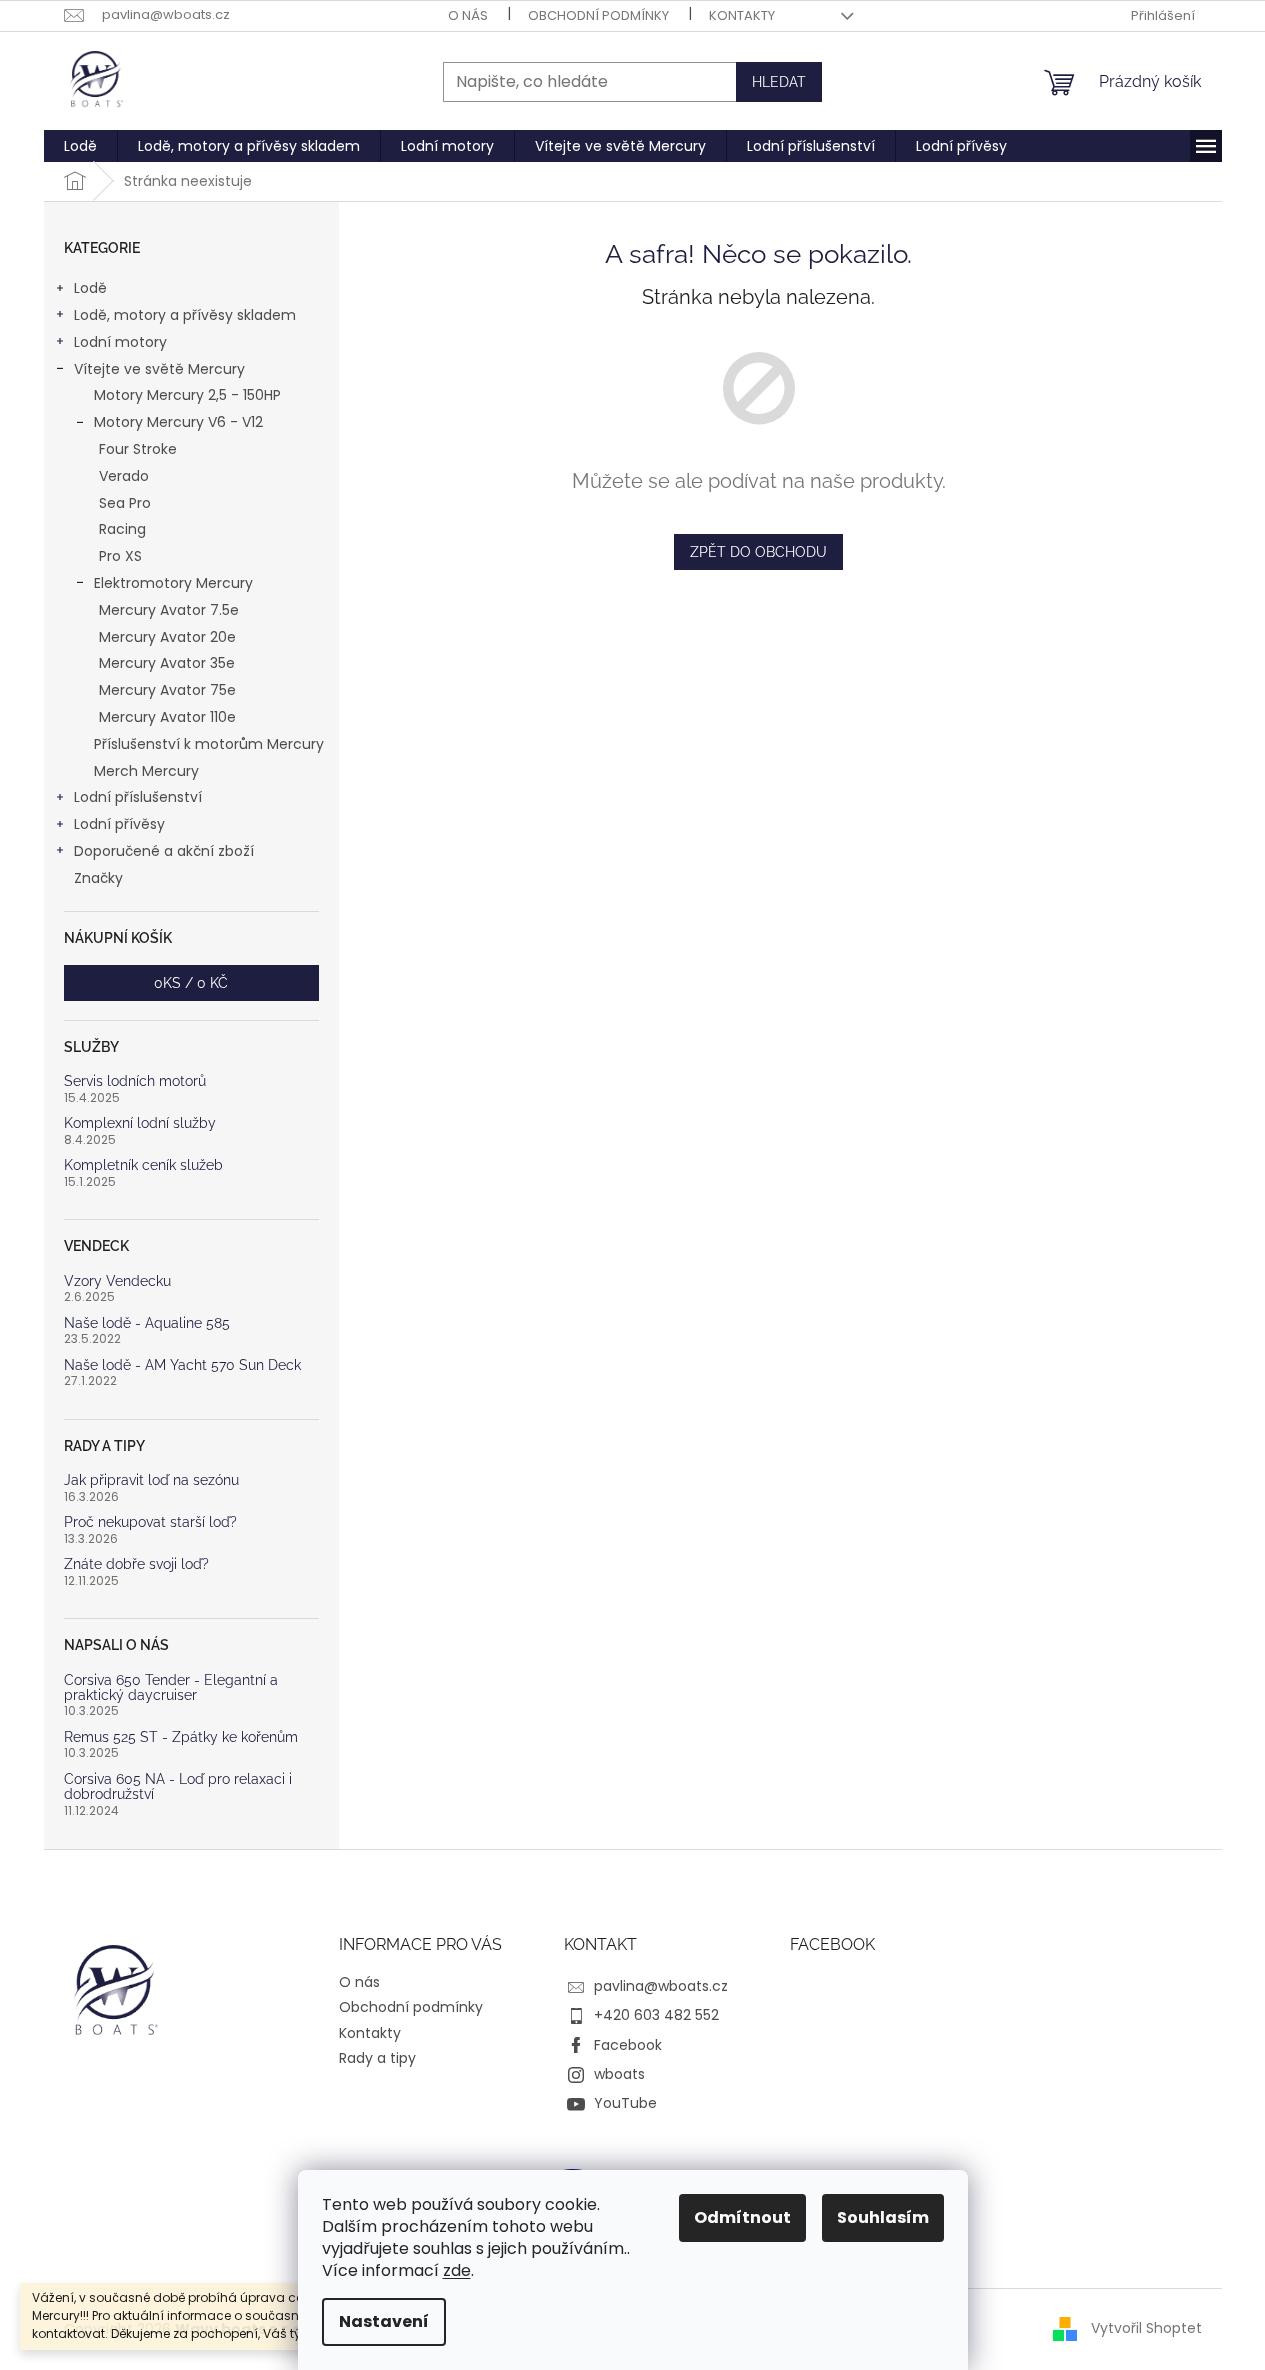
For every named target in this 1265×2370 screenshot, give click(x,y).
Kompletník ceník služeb (143, 1165)
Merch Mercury (146, 771)
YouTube (625, 2103)
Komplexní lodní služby (140, 1123)
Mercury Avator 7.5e (169, 610)
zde (457, 2270)
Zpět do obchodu (758, 552)
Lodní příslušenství (138, 797)
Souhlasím (883, 2217)
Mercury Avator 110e (167, 717)
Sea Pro (125, 503)
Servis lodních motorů (135, 1081)
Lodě (90, 288)
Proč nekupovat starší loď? (150, 1522)
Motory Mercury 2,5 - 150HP (187, 395)
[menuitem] (80, 146)
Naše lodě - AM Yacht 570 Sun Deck (182, 1365)
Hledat (779, 82)
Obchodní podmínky (598, 15)
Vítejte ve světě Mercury (159, 369)
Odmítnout (742, 2217)
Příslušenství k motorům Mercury (209, 744)
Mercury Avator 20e (167, 637)
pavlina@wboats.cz (661, 1986)
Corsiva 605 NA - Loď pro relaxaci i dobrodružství (178, 1787)
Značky (98, 878)
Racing (122, 529)
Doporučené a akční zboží (164, 851)
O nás (468, 15)
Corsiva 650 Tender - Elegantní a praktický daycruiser (171, 1688)
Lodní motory (120, 342)
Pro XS (120, 556)
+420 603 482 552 (656, 2015)
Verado (124, 476)
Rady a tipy (377, 2058)
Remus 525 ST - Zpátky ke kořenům (181, 1737)
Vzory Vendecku (117, 1281)
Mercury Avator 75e (167, 690)
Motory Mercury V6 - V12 (178, 422)
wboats (619, 2074)
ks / (191, 983)
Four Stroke (138, 449)
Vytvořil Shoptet (1146, 2328)
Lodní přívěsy (119, 824)
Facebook (628, 2045)
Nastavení (384, 2321)
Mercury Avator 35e (167, 663)
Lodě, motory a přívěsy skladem (185, 315)
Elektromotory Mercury (173, 583)
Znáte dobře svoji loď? (136, 1564)
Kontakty (742, 15)
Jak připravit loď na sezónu (151, 1480)
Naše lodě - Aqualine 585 (147, 1323)
